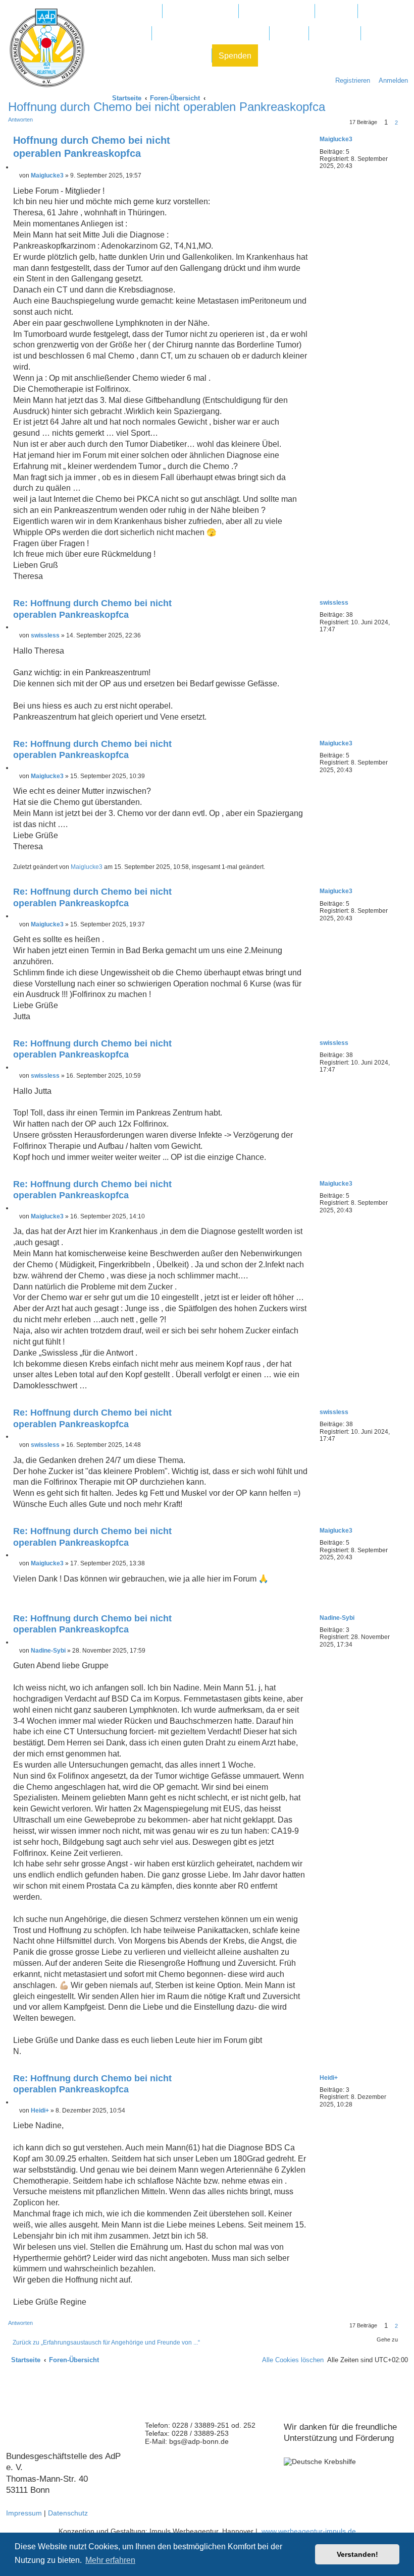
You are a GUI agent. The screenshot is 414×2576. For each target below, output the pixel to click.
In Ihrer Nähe (122, 34)
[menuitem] (391, 80)
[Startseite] (47, 48)
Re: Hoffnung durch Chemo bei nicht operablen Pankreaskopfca (92, 609)
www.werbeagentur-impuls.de (309, 2531)
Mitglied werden (127, 11)
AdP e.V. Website (200, 11)
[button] (404, 123)
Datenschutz (68, 2513)
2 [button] (396, 123)
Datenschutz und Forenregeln (152, 56)
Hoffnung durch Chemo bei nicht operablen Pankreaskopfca (92, 147)
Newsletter (335, 34)
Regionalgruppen (277, 11)
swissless (334, 603)
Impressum (24, 2513)
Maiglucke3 (336, 139)
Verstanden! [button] (357, 2554)
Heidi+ (329, 2078)
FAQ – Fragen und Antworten (211, 34)
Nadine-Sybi (337, 1618)
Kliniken (336, 11)
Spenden (235, 56)
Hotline (289, 34)
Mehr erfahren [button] (110, 2560)
